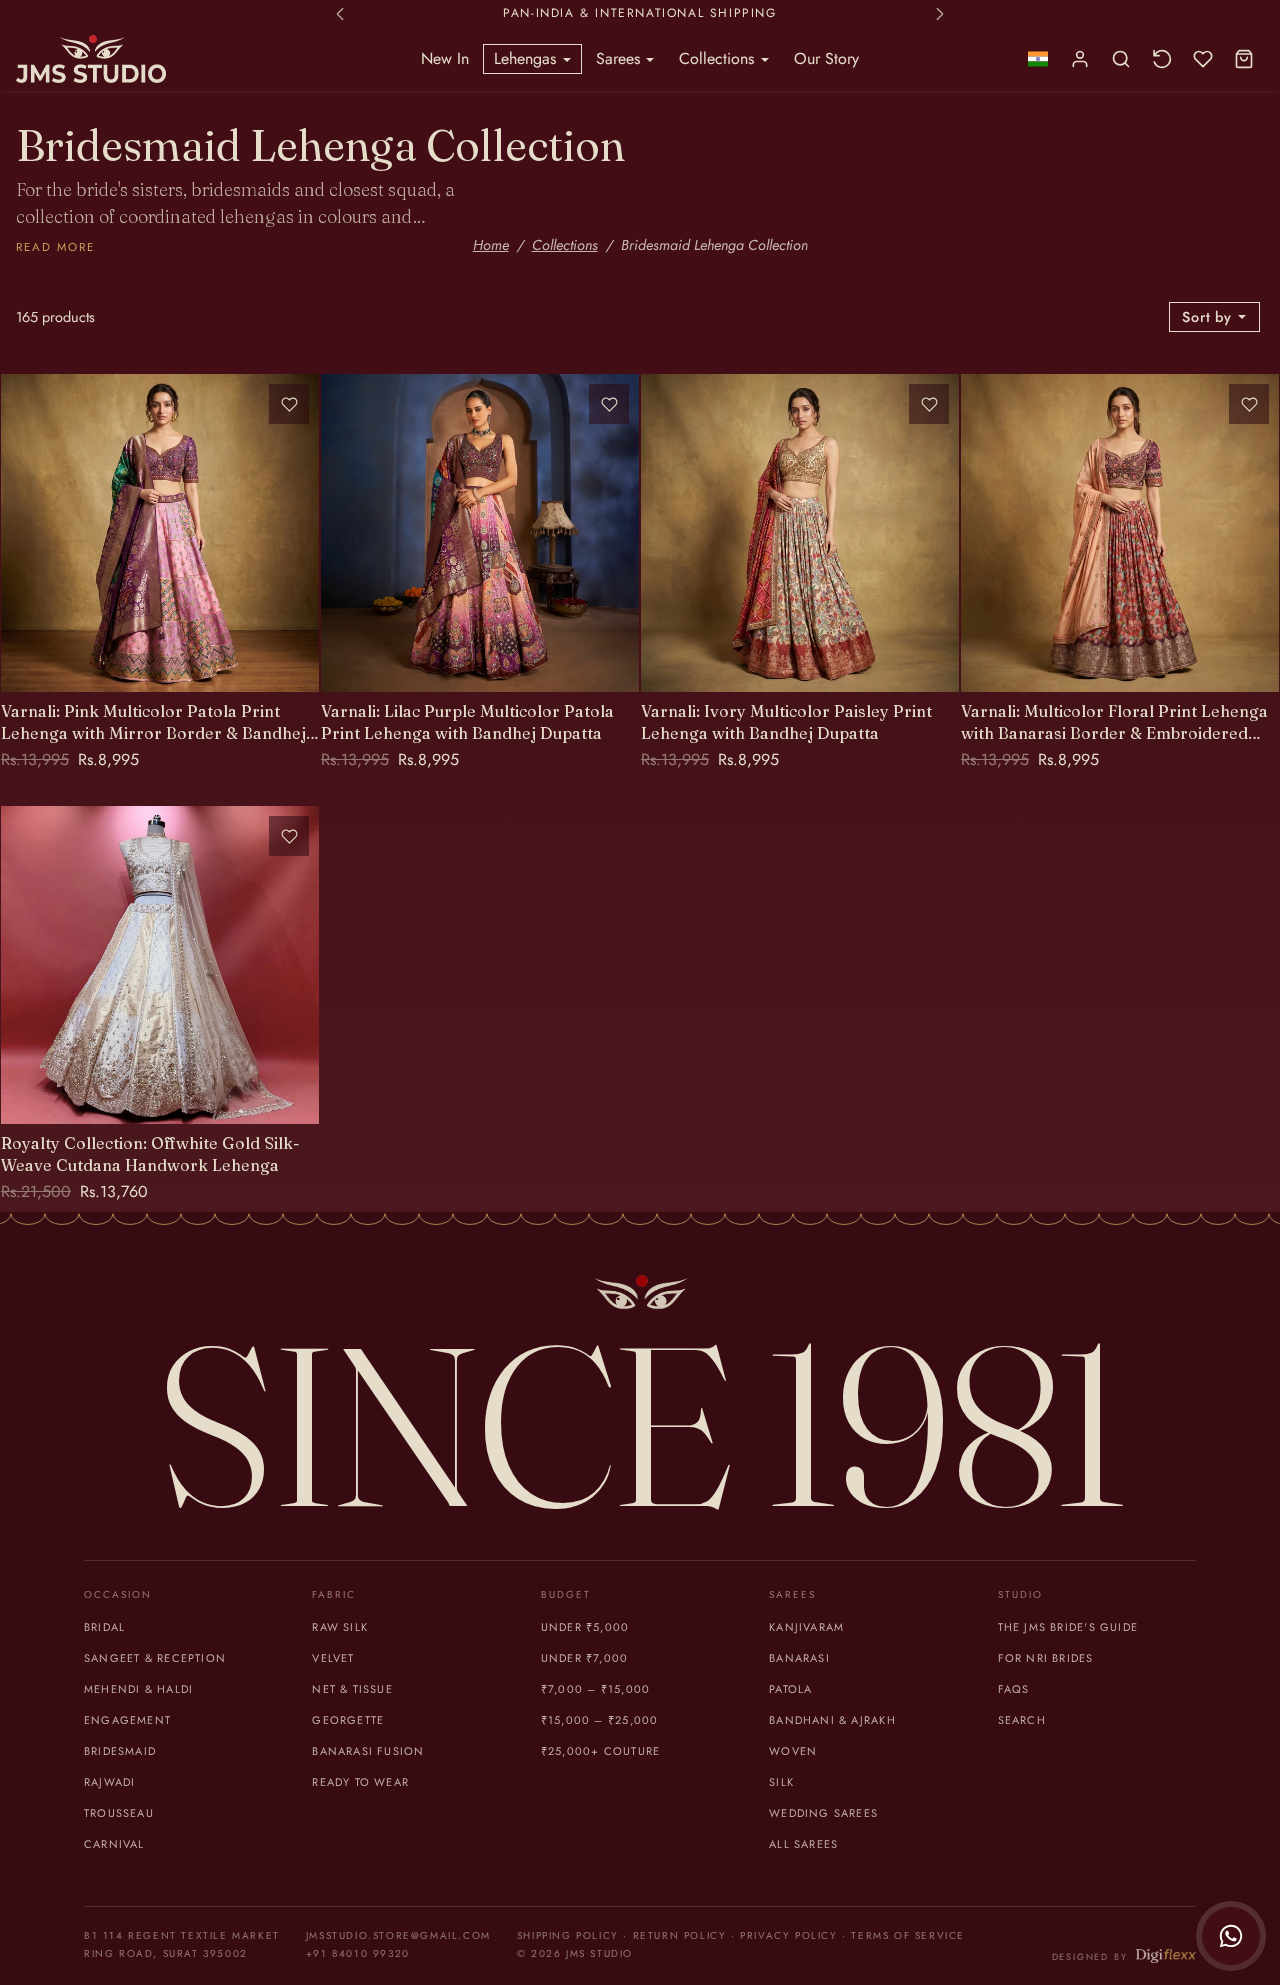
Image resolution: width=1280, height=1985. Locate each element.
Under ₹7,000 (585, 1658)
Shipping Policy (568, 1935)
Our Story (826, 58)
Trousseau (119, 1813)
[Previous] (21, 533)
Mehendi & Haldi (138, 1689)
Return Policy (680, 1935)
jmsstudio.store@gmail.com (398, 1935)
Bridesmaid (120, 1751)
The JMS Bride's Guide (1068, 1627)
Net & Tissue (352, 1689)
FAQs (1014, 1689)
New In (445, 58)
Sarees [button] (620, 58)
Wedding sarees (823, 1813)
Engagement (127, 1720)
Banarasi (799, 1658)
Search (1022, 1720)
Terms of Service (908, 1935)
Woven (793, 1751)
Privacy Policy (788, 1935)
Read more (55, 247)
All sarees (803, 1844)
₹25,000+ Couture (600, 1751)
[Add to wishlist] (289, 404)
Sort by (1209, 317)
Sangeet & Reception (155, 1658)
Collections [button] (719, 58)
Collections (565, 245)
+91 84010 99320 (358, 1953)
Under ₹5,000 (585, 1627)
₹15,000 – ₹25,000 (600, 1720)
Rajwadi (109, 1782)
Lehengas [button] (527, 58)
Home (491, 245)
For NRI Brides (1046, 1658)
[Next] (299, 533)
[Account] (1080, 59)
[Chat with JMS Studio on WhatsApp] (1231, 1936)
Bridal (104, 1627)
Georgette (348, 1720)
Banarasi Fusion (368, 1751)
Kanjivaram (806, 1627)
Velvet (333, 1658)
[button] (1037, 59)
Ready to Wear (360, 1782)
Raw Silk (340, 1627)
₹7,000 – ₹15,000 (595, 1689)
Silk (781, 1782)
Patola (790, 1689)
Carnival (114, 1844)
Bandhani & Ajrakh (832, 1720)
